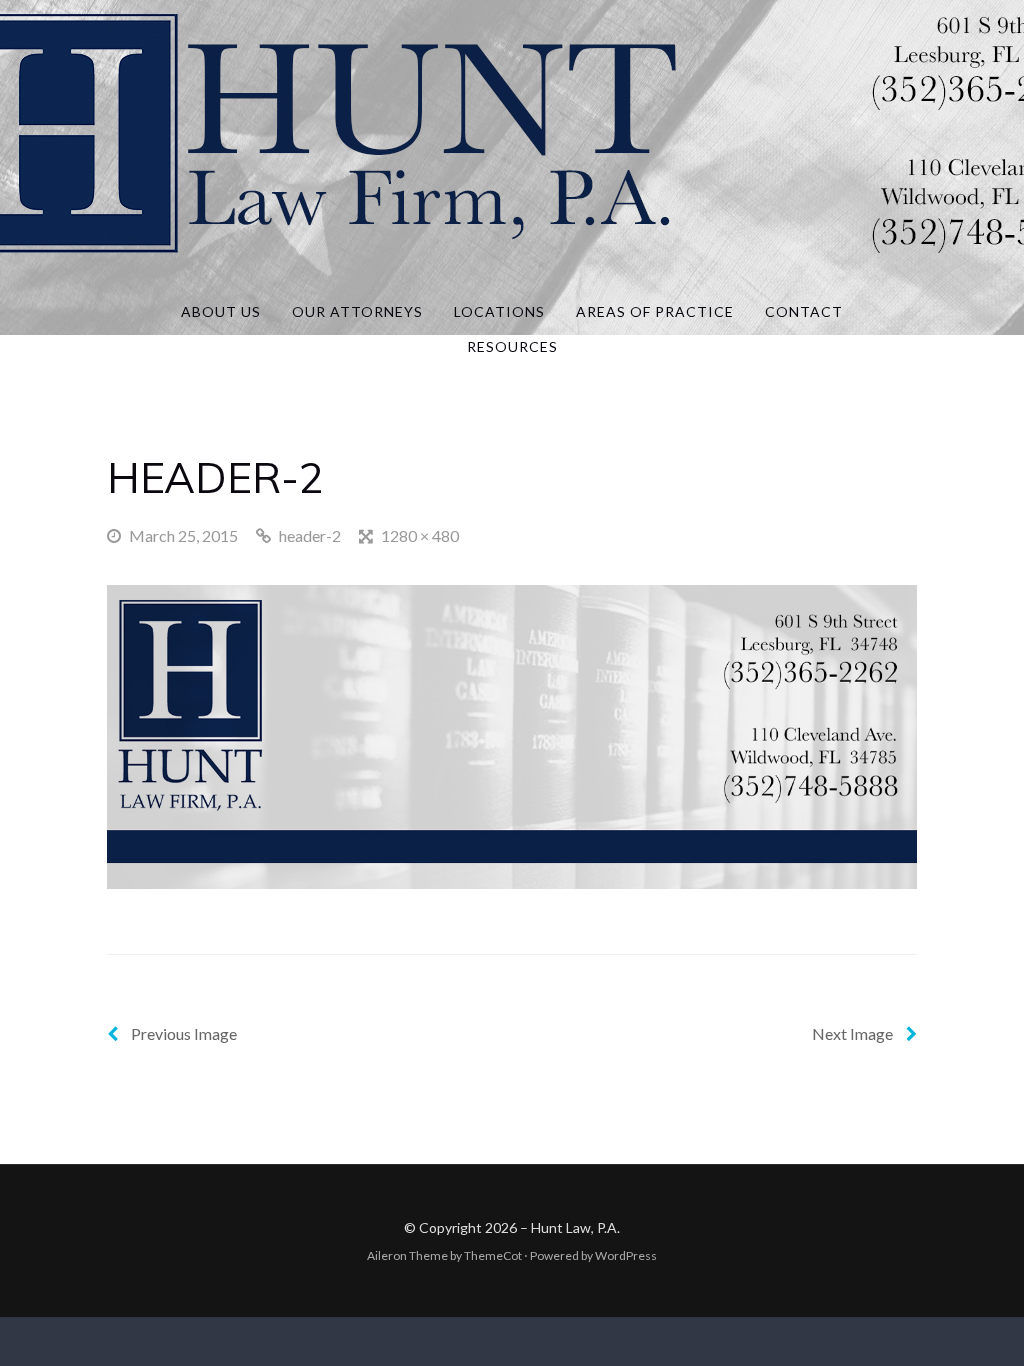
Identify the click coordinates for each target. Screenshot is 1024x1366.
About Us (221, 311)
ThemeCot (493, 1255)
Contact (804, 311)
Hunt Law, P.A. (575, 1227)
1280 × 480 (420, 535)
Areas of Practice (655, 311)
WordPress (626, 1255)
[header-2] (512, 734)
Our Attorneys (357, 311)
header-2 (310, 535)
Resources (512, 346)
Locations (499, 311)
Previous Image (182, 1033)
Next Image (854, 1033)
